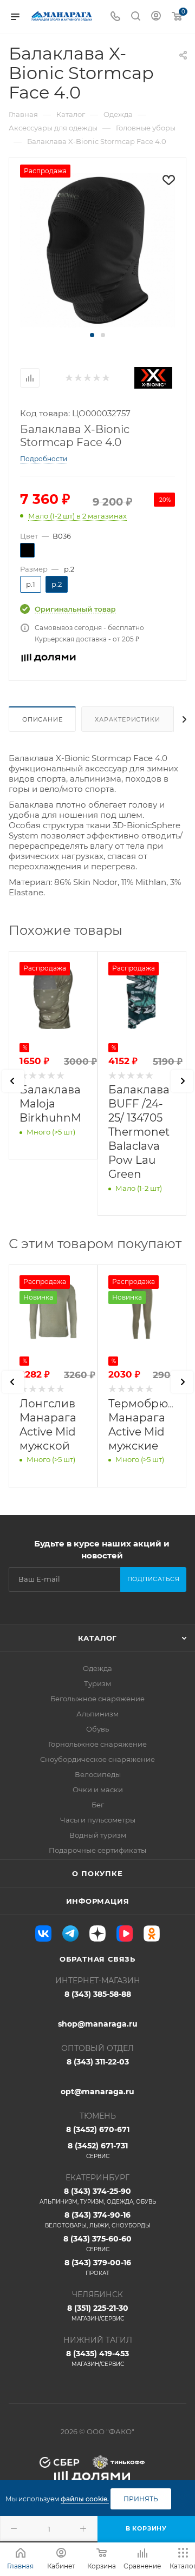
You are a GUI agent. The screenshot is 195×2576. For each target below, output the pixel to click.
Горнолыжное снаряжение (97, 1744)
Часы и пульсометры (98, 1820)
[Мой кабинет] (156, 17)
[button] (92, 335)
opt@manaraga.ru (97, 2092)
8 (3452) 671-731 (98, 2150)
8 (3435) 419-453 (97, 2358)
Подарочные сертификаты (97, 1850)
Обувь (97, 1729)
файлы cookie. (85, 2499)
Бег (98, 1805)
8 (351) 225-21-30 (98, 2313)
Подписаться (154, 1579)
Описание (42, 719)
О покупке (97, 1873)
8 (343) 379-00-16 (98, 2267)
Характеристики (127, 719)
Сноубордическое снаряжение (97, 1759)
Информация (98, 1901)
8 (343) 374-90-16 (98, 2220)
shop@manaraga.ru (98, 2024)
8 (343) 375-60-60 (97, 2243)
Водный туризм (98, 1835)
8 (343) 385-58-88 (98, 1994)
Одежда (97, 1668)
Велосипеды (98, 1774)
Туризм (97, 1683)
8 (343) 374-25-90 (98, 2196)
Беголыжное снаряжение (97, 1699)
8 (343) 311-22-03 (98, 2062)
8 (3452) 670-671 (98, 2129)
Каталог (98, 1638)
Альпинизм (97, 1714)
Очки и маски (98, 1790)
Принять (141, 2499)
